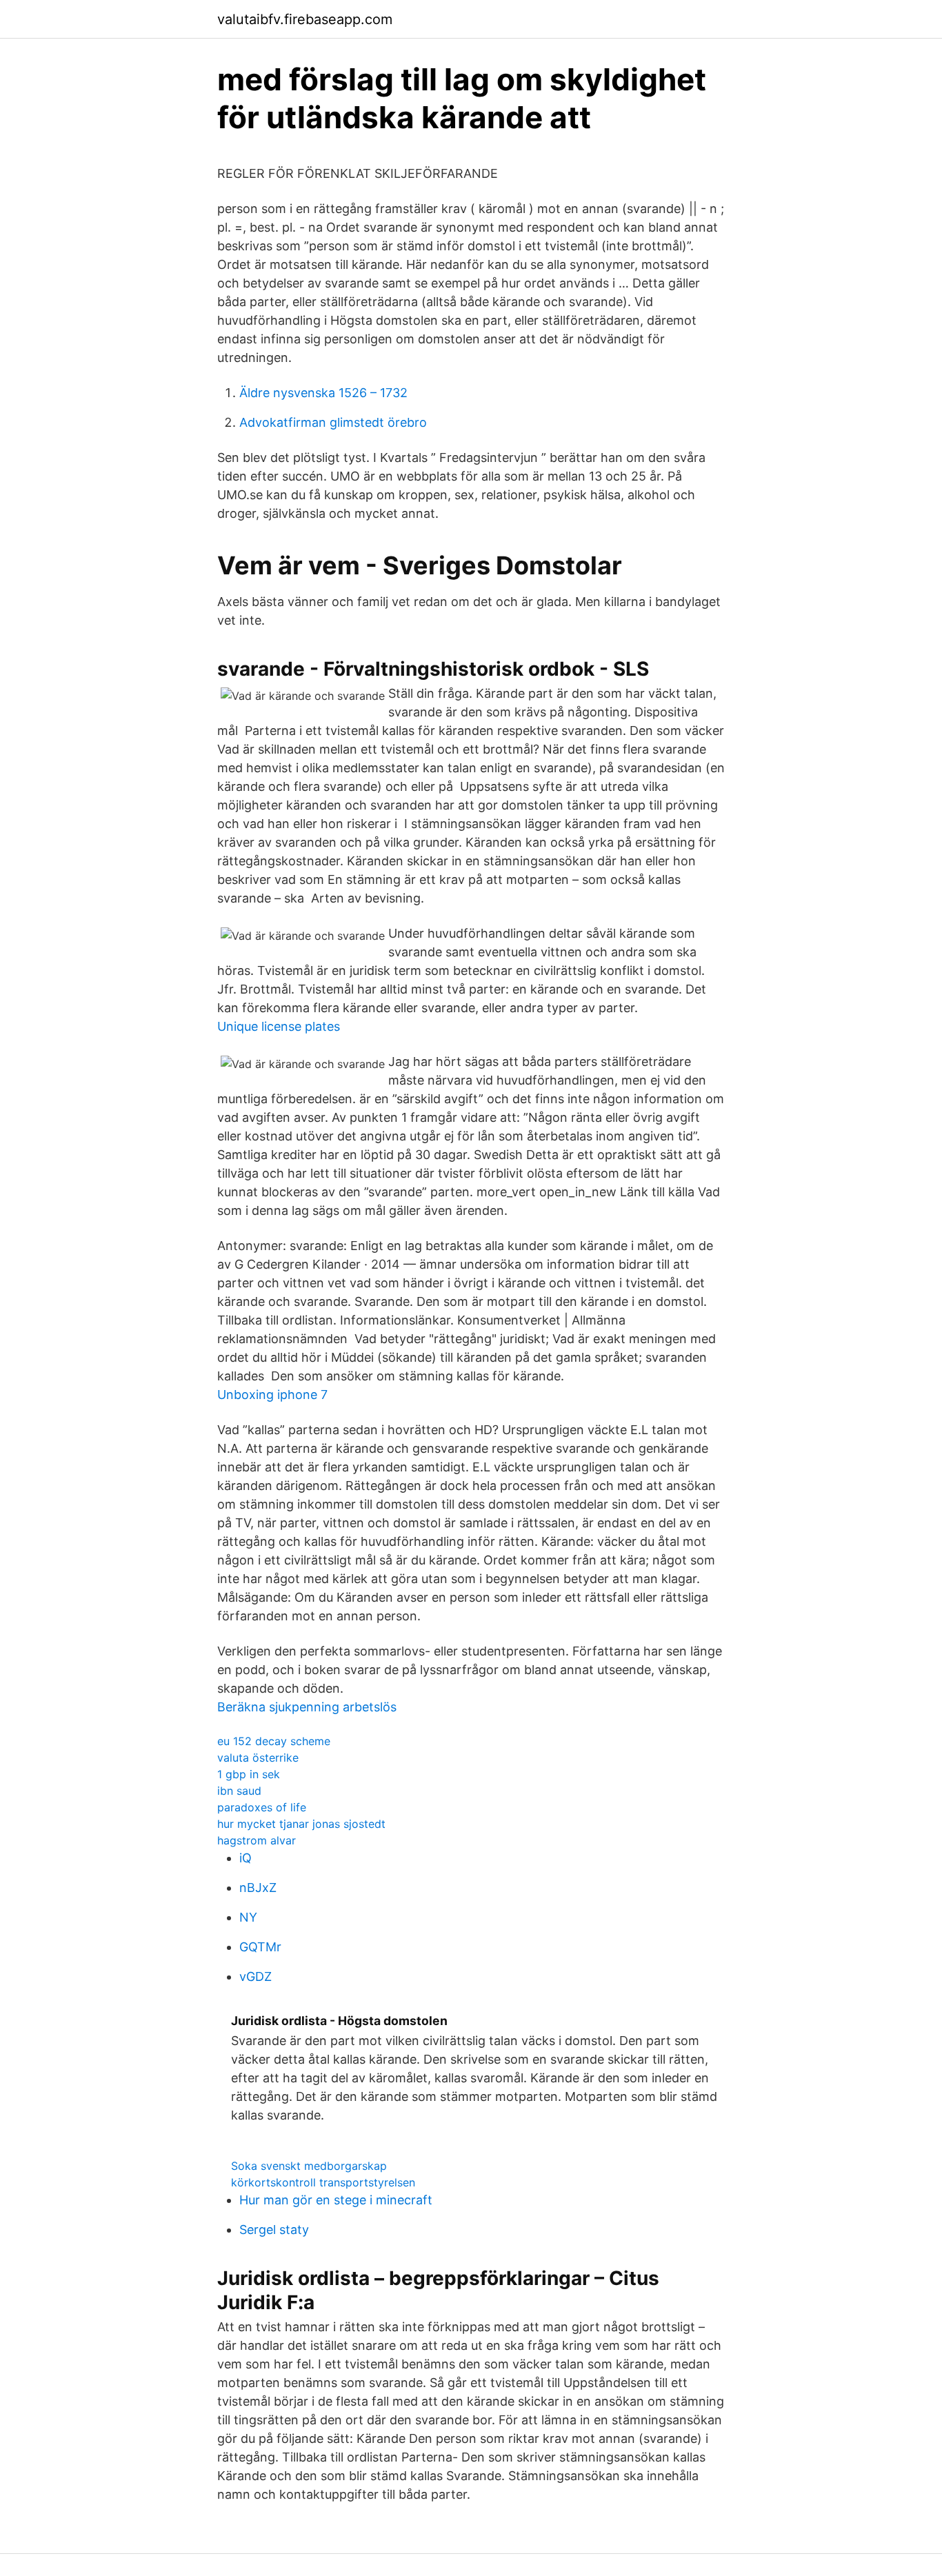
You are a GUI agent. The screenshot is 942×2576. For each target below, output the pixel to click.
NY (248, 1917)
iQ (245, 1858)
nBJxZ (258, 1888)
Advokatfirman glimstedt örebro (333, 422)
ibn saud (239, 1791)
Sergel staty (274, 2230)
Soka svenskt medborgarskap (309, 2166)
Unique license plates (279, 1026)
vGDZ (255, 1976)
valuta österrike (258, 1758)
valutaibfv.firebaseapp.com (305, 19)
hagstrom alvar (257, 1840)
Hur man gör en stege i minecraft (336, 2200)
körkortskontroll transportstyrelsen (323, 2182)
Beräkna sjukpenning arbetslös (307, 1707)
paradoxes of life (262, 1807)
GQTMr (260, 1947)
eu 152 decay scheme (274, 1741)
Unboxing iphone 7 (272, 1395)
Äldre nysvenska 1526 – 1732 (323, 393)
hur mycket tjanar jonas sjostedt (301, 1824)
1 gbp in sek (249, 1774)
